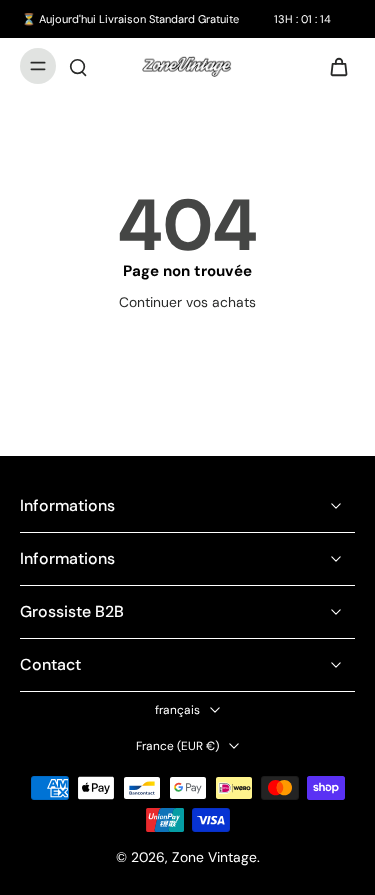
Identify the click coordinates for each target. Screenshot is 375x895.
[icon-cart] (333, 66)
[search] (78, 66)
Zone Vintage (214, 857)
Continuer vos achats (187, 302)
